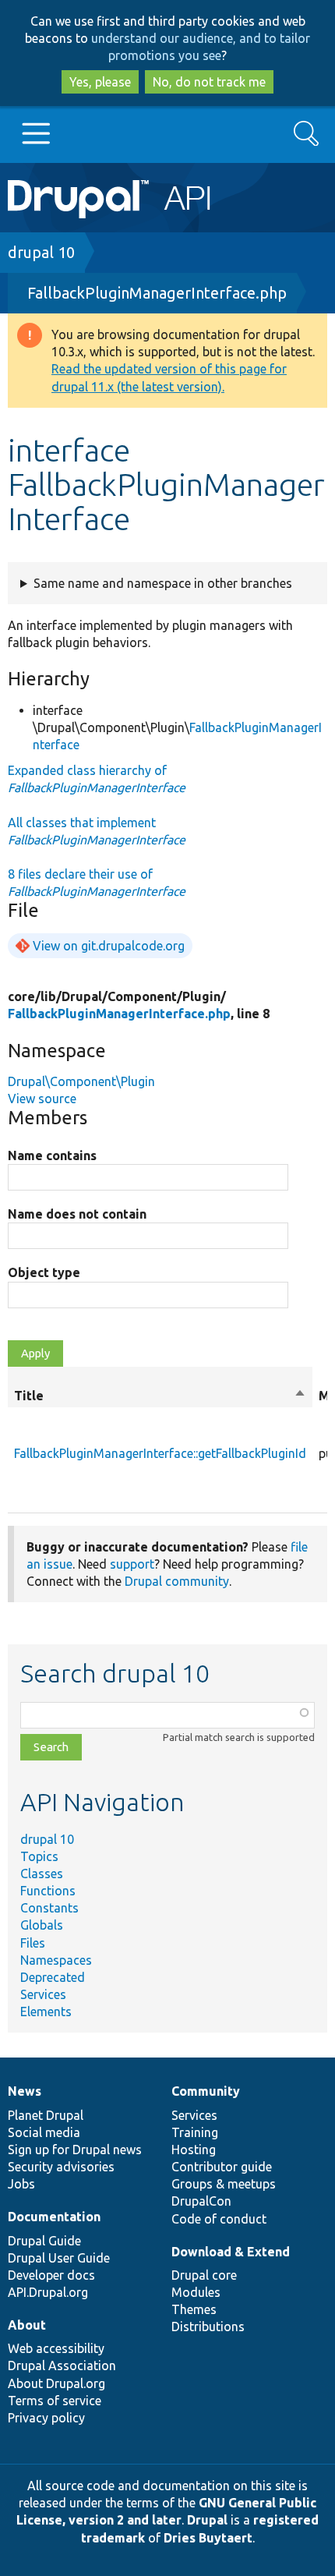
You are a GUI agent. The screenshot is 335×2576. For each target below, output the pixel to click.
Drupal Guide (44, 2241)
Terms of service (55, 2401)
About (27, 2325)
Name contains (52, 1155)
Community (206, 2091)
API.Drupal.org (48, 2292)
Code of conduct (219, 2219)
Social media (44, 2132)
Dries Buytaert (208, 2538)
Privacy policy (46, 2418)
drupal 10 (41, 252)
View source (42, 1099)
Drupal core (204, 2275)
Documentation (54, 2217)
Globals (42, 1925)
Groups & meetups (224, 2184)
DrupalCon (201, 2201)
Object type (44, 1272)
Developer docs (51, 2275)
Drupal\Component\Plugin (81, 1081)
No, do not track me (209, 82)
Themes (194, 2309)
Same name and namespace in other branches (163, 583)
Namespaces (56, 1960)
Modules (196, 2292)
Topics (39, 1856)
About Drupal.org (56, 2383)
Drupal (207, 2520)
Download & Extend (231, 2252)
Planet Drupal (46, 2115)
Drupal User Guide (59, 2258)
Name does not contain (77, 1214)
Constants (49, 1908)
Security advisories (61, 2167)
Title (160, 1396)
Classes (42, 1874)
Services (43, 1994)
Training (195, 2132)
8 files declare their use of (97, 883)
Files (33, 1943)
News (25, 2091)
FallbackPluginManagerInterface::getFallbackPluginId (160, 1453)
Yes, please (100, 82)
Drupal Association (62, 2365)
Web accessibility (56, 2348)
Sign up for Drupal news (75, 2150)
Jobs (21, 2184)
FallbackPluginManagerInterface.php (157, 293)
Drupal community (177, 1581)
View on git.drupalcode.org (109, 946)
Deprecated (53, 1977)
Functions (48, 1891)
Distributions (208, 2327)
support (132, 1564)
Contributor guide (222, 2167)
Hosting (194, 2150)
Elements (46, 2012)
